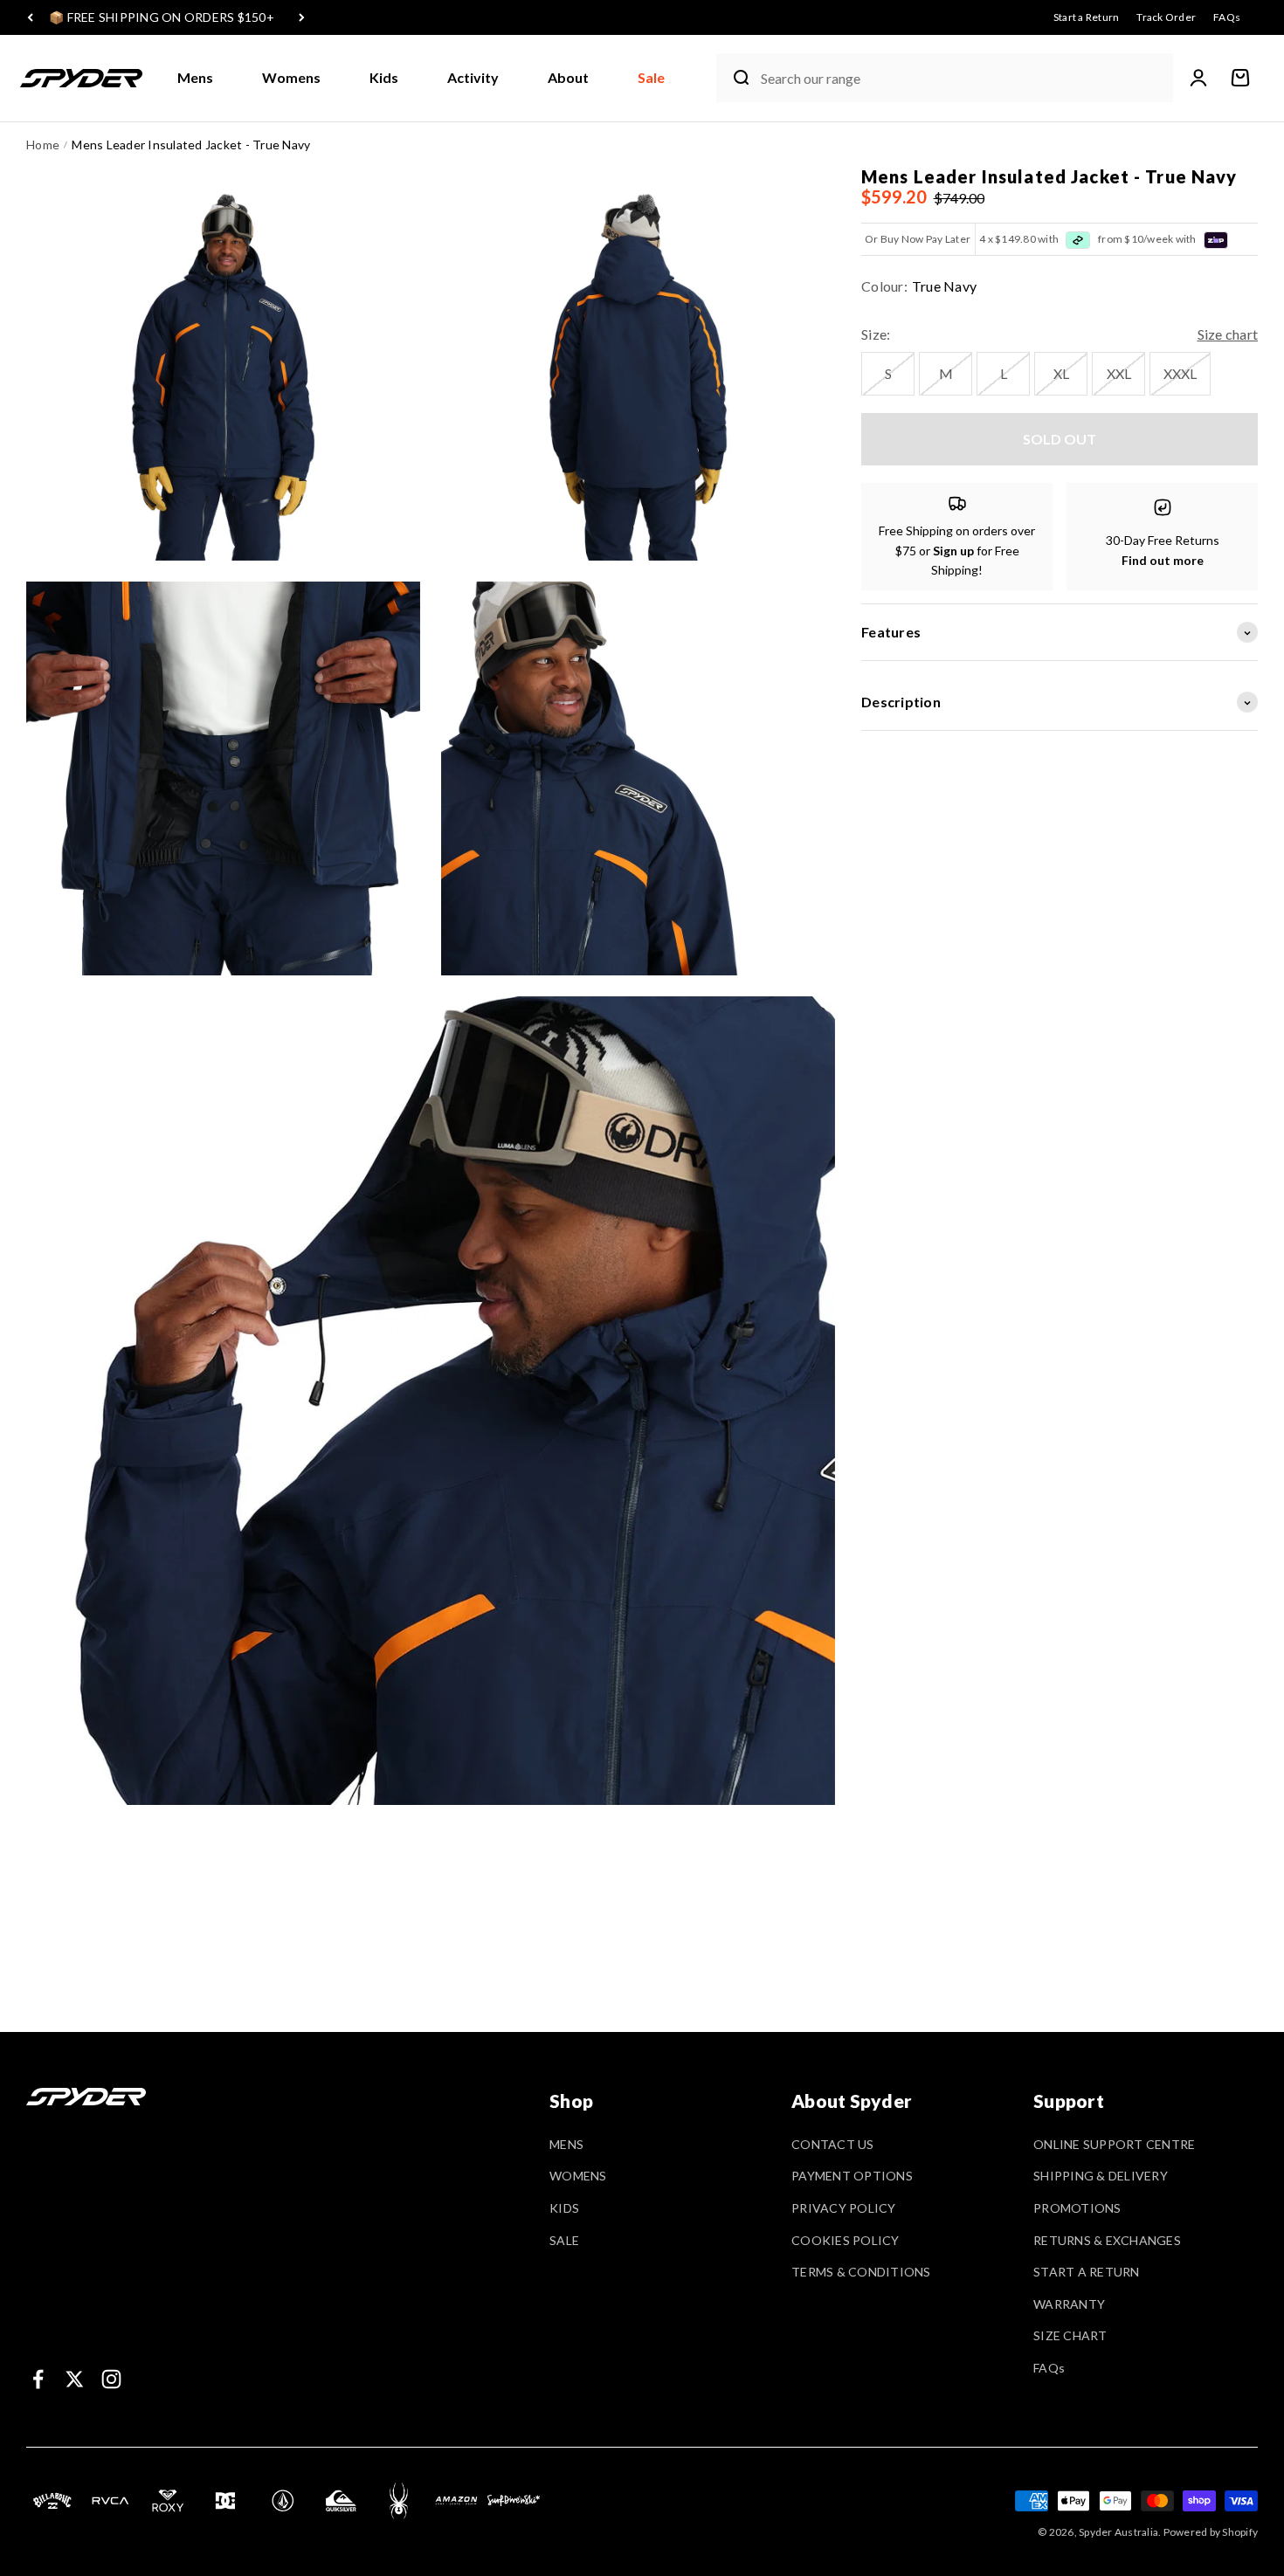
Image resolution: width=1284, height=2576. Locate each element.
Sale (651, 77)
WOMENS (578, 2176)
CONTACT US (833, 2144)
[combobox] (963, 78)
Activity (473, 77)
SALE (564, 2240)
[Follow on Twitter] (75, 2379)
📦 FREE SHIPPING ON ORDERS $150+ (162, 17)
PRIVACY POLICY (844, 2208)
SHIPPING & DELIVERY (1101, 2176)
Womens (291, 77)
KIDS (564, 2208)
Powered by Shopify (1211, 2532)
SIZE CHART (1070, 2335)
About (568, 77)
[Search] (735, 78)
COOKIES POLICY (846, 2240)
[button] (202, 78)
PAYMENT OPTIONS (852, 2176)
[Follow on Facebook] (38, 2379)
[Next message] (301, 17)
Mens (195, 77)
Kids (384, 77)
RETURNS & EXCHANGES (1107, 2240)
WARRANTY (1069, 2304)
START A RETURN (1087, 2272)
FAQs (1049, 2368)
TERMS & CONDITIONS (861, 2272)
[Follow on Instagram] (111, 2379)
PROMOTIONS (1077, 2208)
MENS (566, 2144)
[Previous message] (31, 17)
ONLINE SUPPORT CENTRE (1114, 2144)
